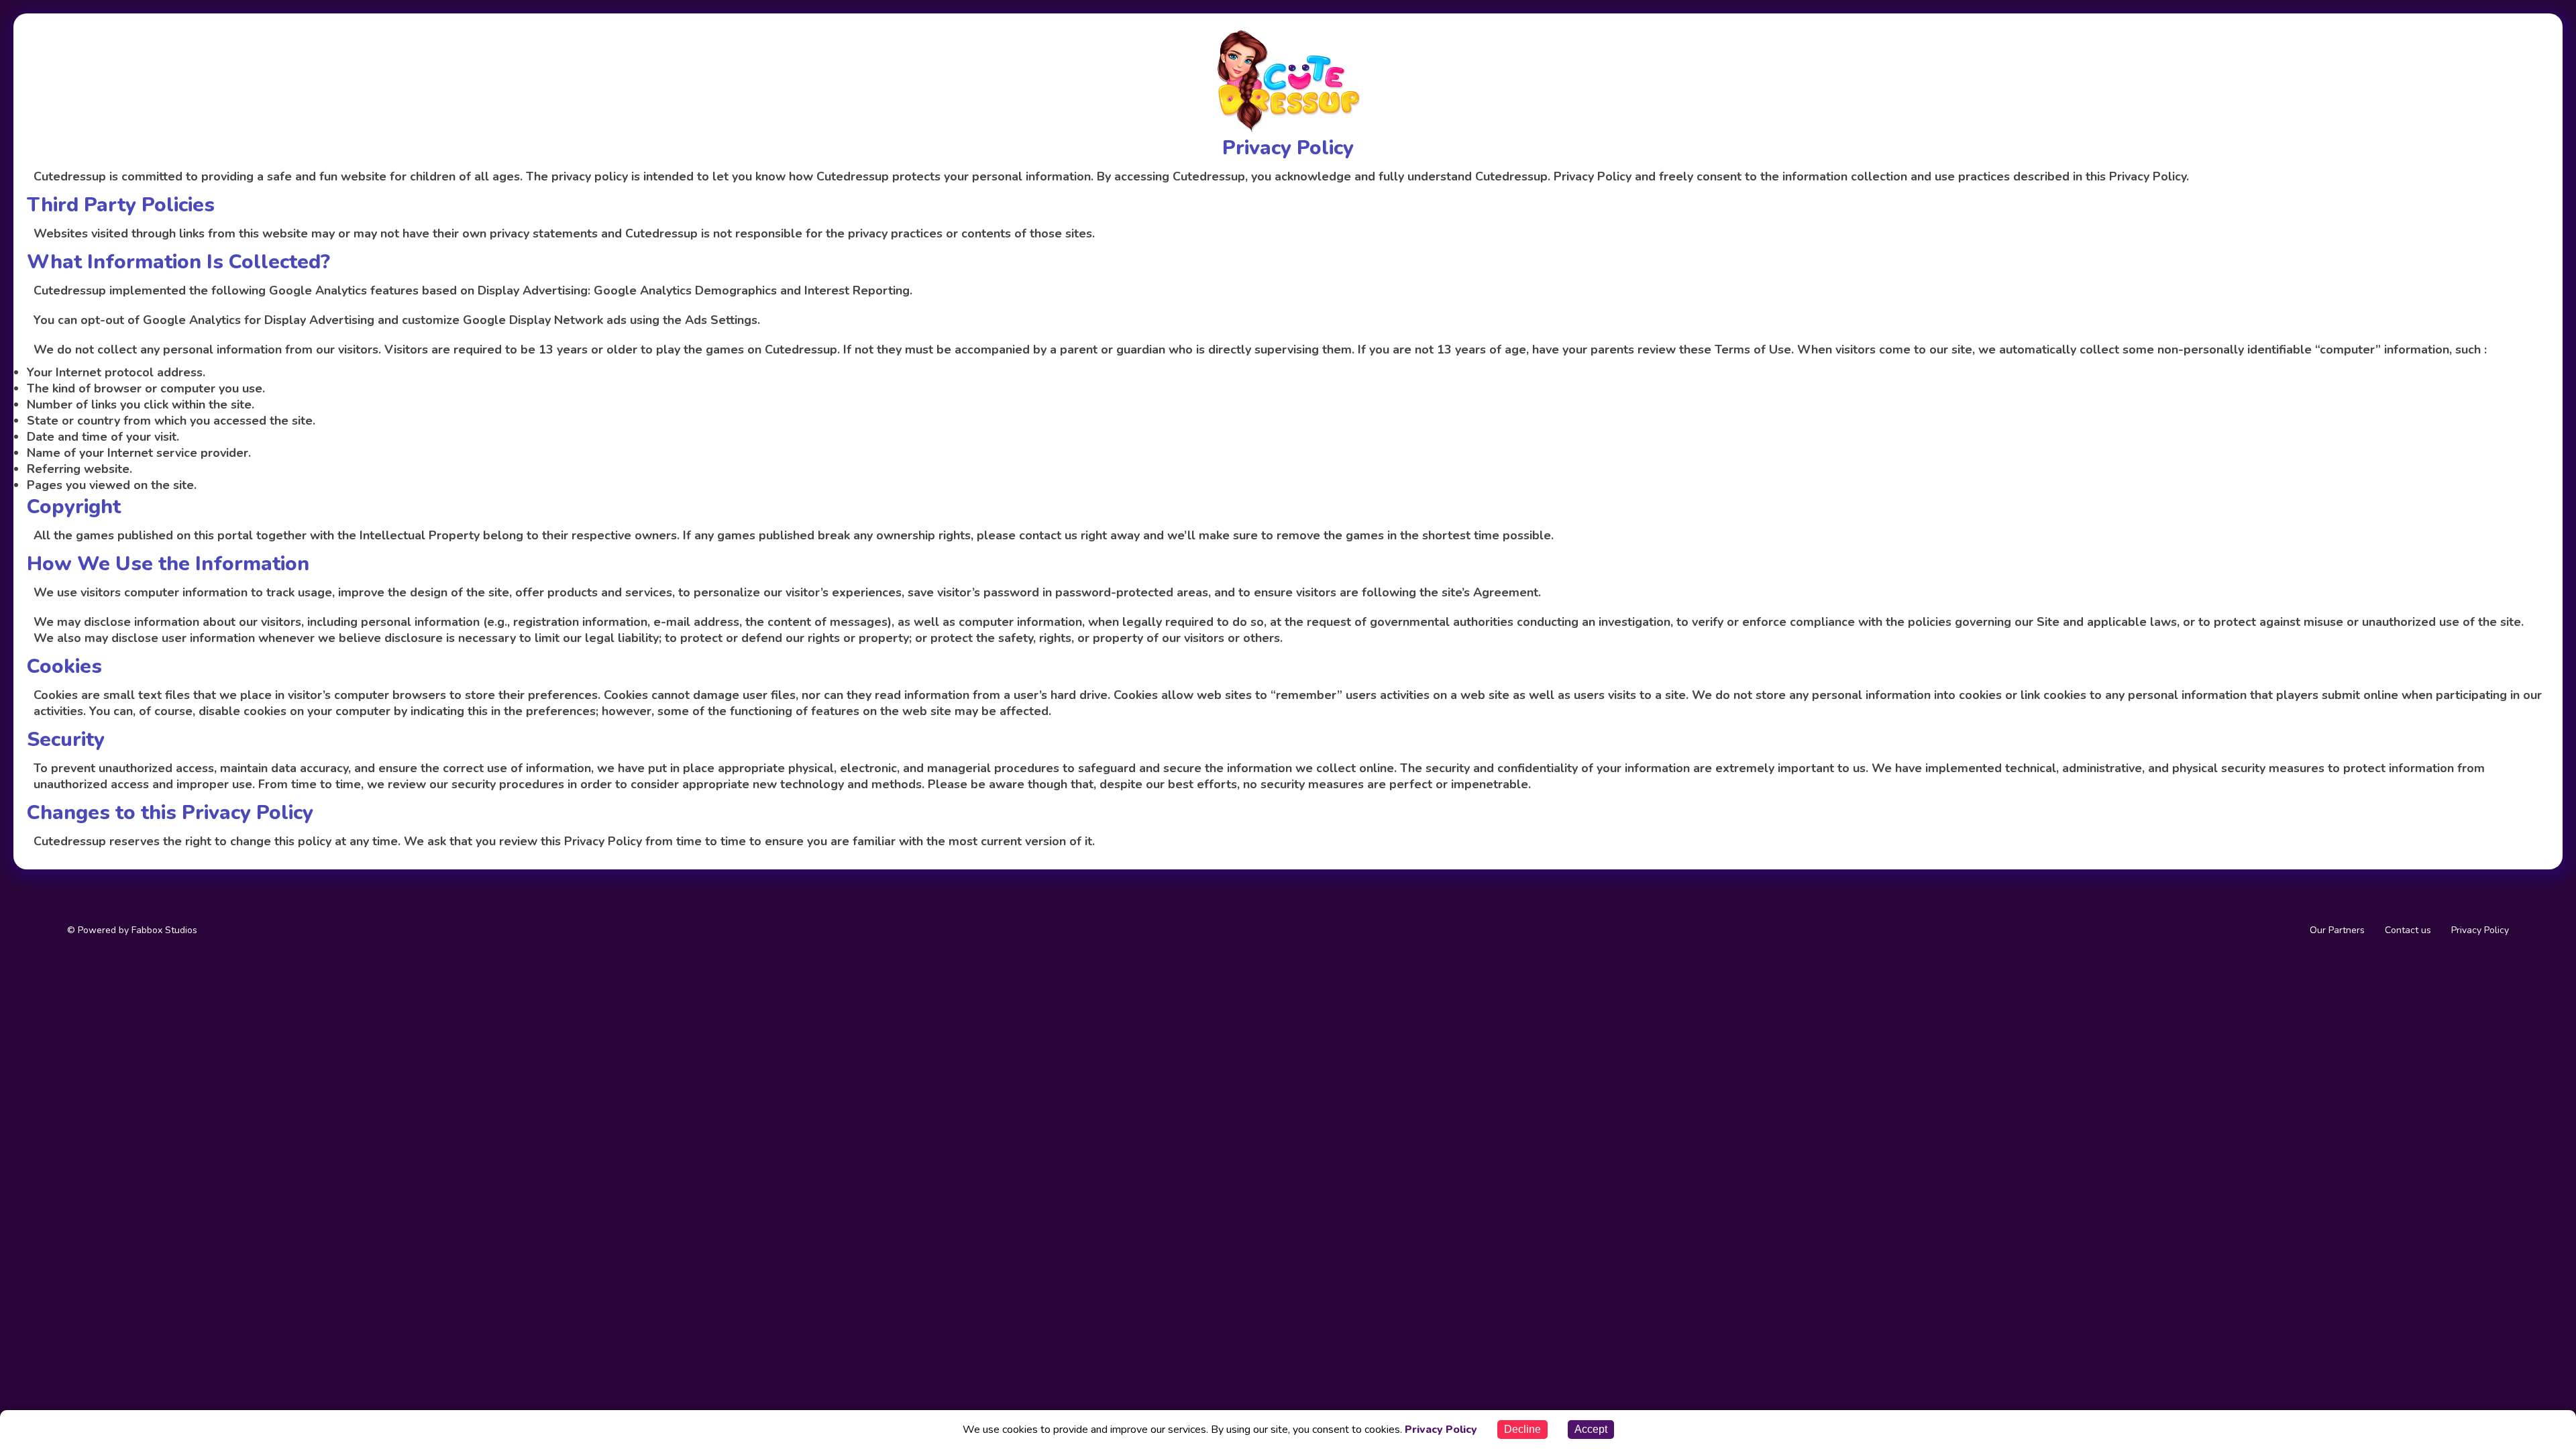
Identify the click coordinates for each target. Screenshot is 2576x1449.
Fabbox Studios (163, 930)
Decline (1522, 1429)
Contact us (2408, 930)
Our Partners (2337, 930)
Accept (1591, 1429)
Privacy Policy (2480, 930)
